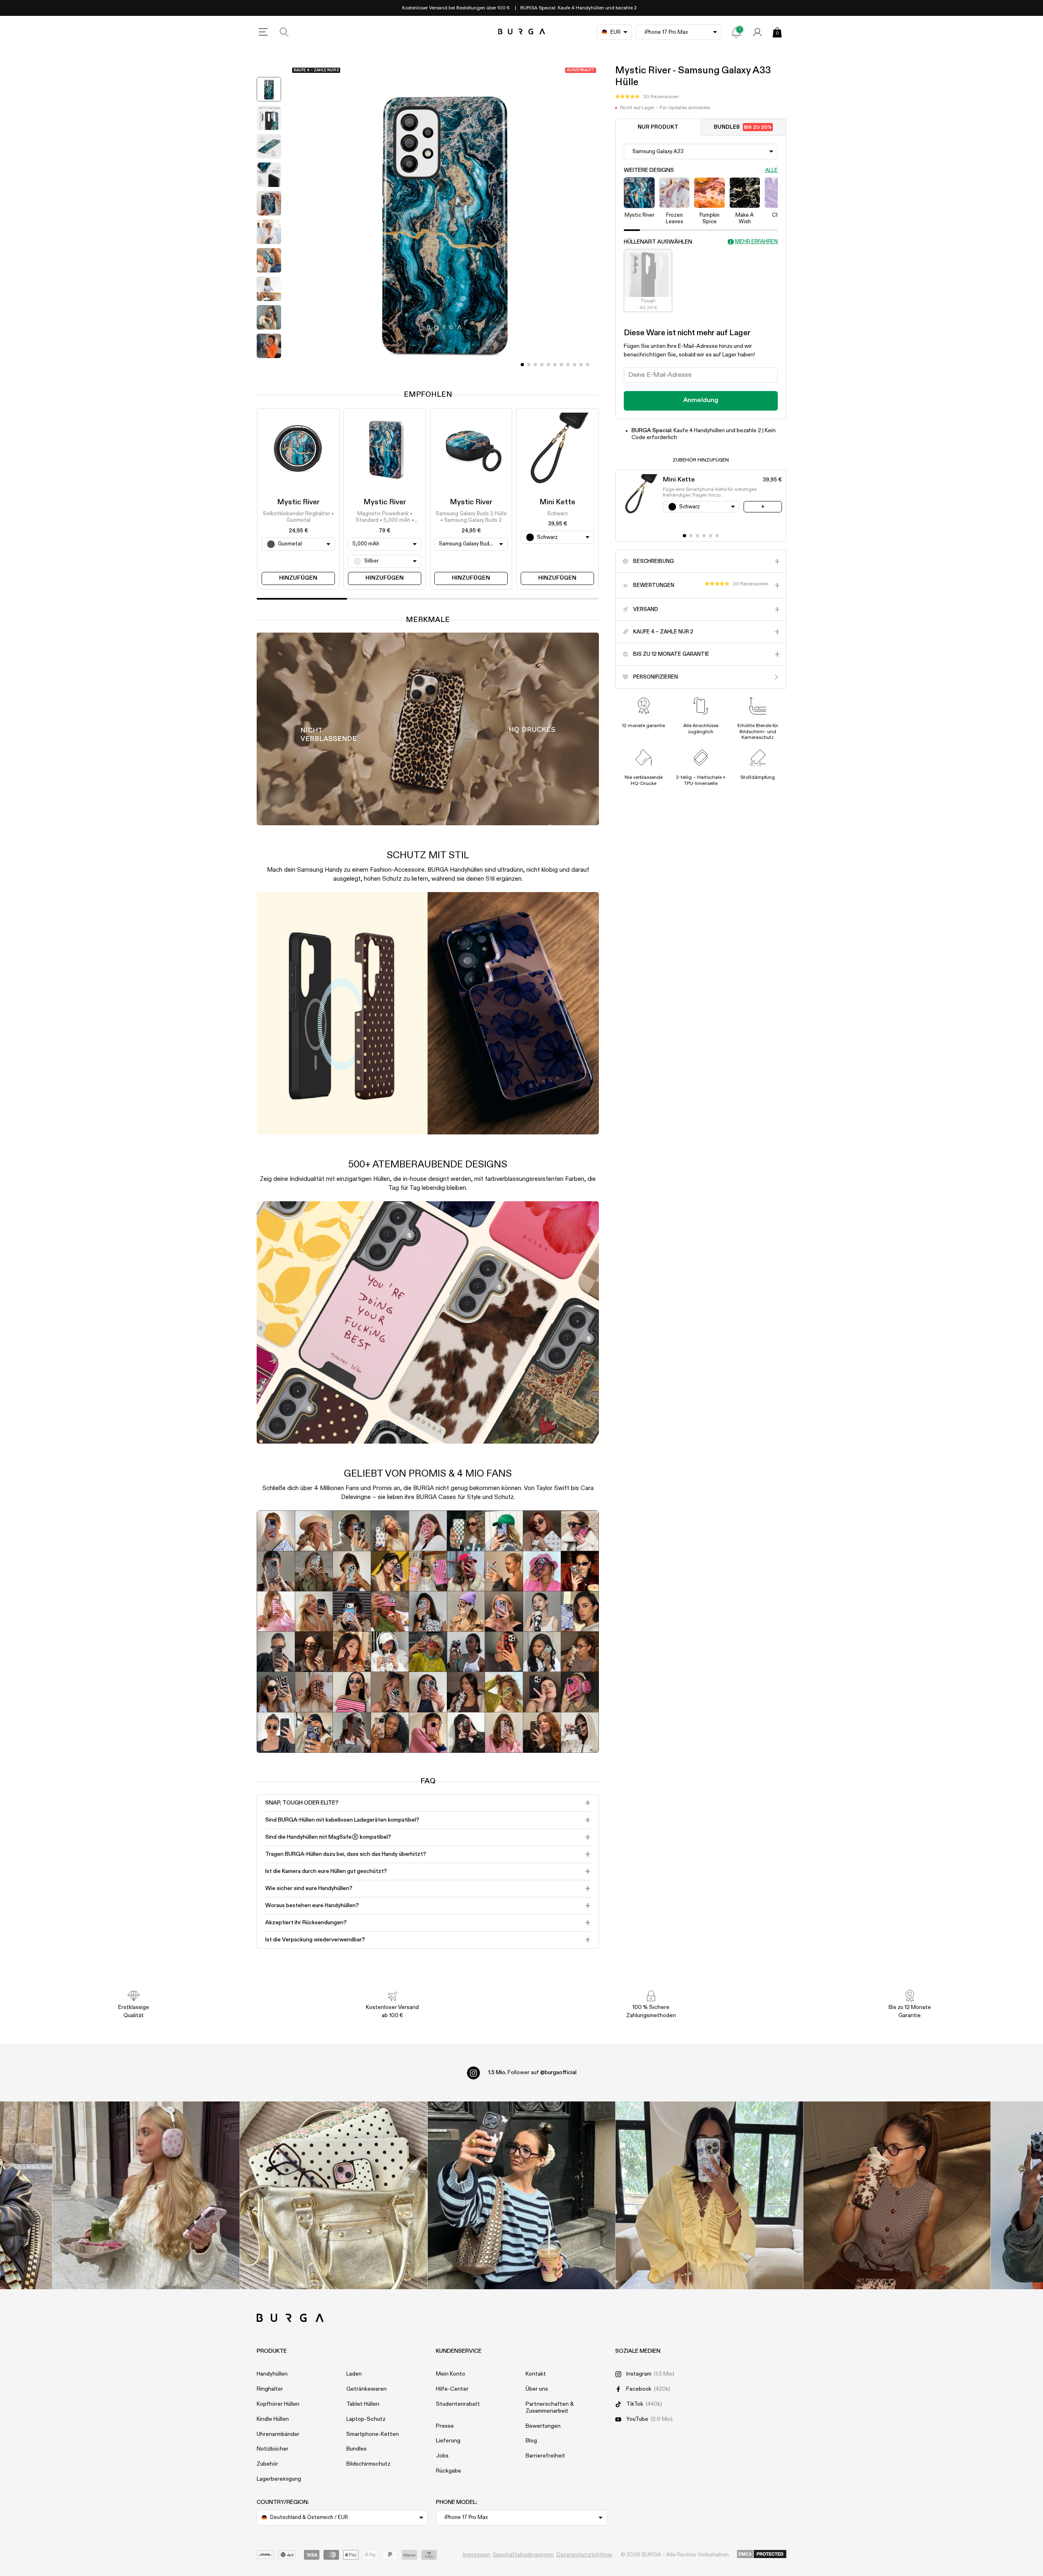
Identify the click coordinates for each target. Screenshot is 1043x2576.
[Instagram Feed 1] (522, 2195)
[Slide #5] (555, 365)
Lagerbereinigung (279, 2479)
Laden (354, 2374)
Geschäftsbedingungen (523, 2555)
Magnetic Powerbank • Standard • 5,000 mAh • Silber (385, 518)
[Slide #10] (588, 365)
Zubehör (267, 2464)
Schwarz (558, 514)
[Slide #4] (548, 365)
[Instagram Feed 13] (146, 2195)
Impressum (476, 2555)
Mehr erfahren (756, 242)
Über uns (537, 2389)
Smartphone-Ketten (373, 2434)
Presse (445, 2426)
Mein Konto (451, 2374)
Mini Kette (557, 502)
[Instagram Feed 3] (897, 2195)
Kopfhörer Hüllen (278, 2404)
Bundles (743, 127)
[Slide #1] (529, 365)
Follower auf (532, 2073)
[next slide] (269, 368)
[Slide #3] (542, 365)
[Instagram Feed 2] (709, 2195)
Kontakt (536, 2374)
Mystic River (298, 502)
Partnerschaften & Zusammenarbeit (550, 2408)
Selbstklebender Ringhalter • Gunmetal (298, 517)
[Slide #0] (522, 365)
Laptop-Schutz (366, 2419)
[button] (647, 97)
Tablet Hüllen (363, 2404)
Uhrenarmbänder (278, 2434)
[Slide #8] (574, 365)
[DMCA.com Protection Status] (762, 2554)
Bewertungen (543, 2426)
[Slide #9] (581, 365)
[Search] (284, 32)
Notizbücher (273, 2449)
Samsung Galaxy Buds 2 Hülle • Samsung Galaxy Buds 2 (471, 517)
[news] (736, 32)
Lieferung (448, 2441)
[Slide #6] (561, 365)
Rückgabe (449, 2471)
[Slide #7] (568, 365)
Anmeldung (701, 400)
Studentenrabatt (458, 2404)
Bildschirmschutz (368, 2464)
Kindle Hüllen (273, 2419)
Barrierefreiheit (545, 2456)
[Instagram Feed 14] (334, 2195)
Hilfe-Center (452, 2389)
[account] (757, 32)
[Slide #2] (535, 365)
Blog (531, 2441)
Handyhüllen (272, 2374)
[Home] (522, 32)
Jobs (442, 2456)
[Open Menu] (263, 32)
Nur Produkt (658, 127)
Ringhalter (270, 2389)
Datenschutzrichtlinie (584, 2555)
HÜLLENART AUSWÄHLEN (658, 242)
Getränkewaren (366, 2389)
